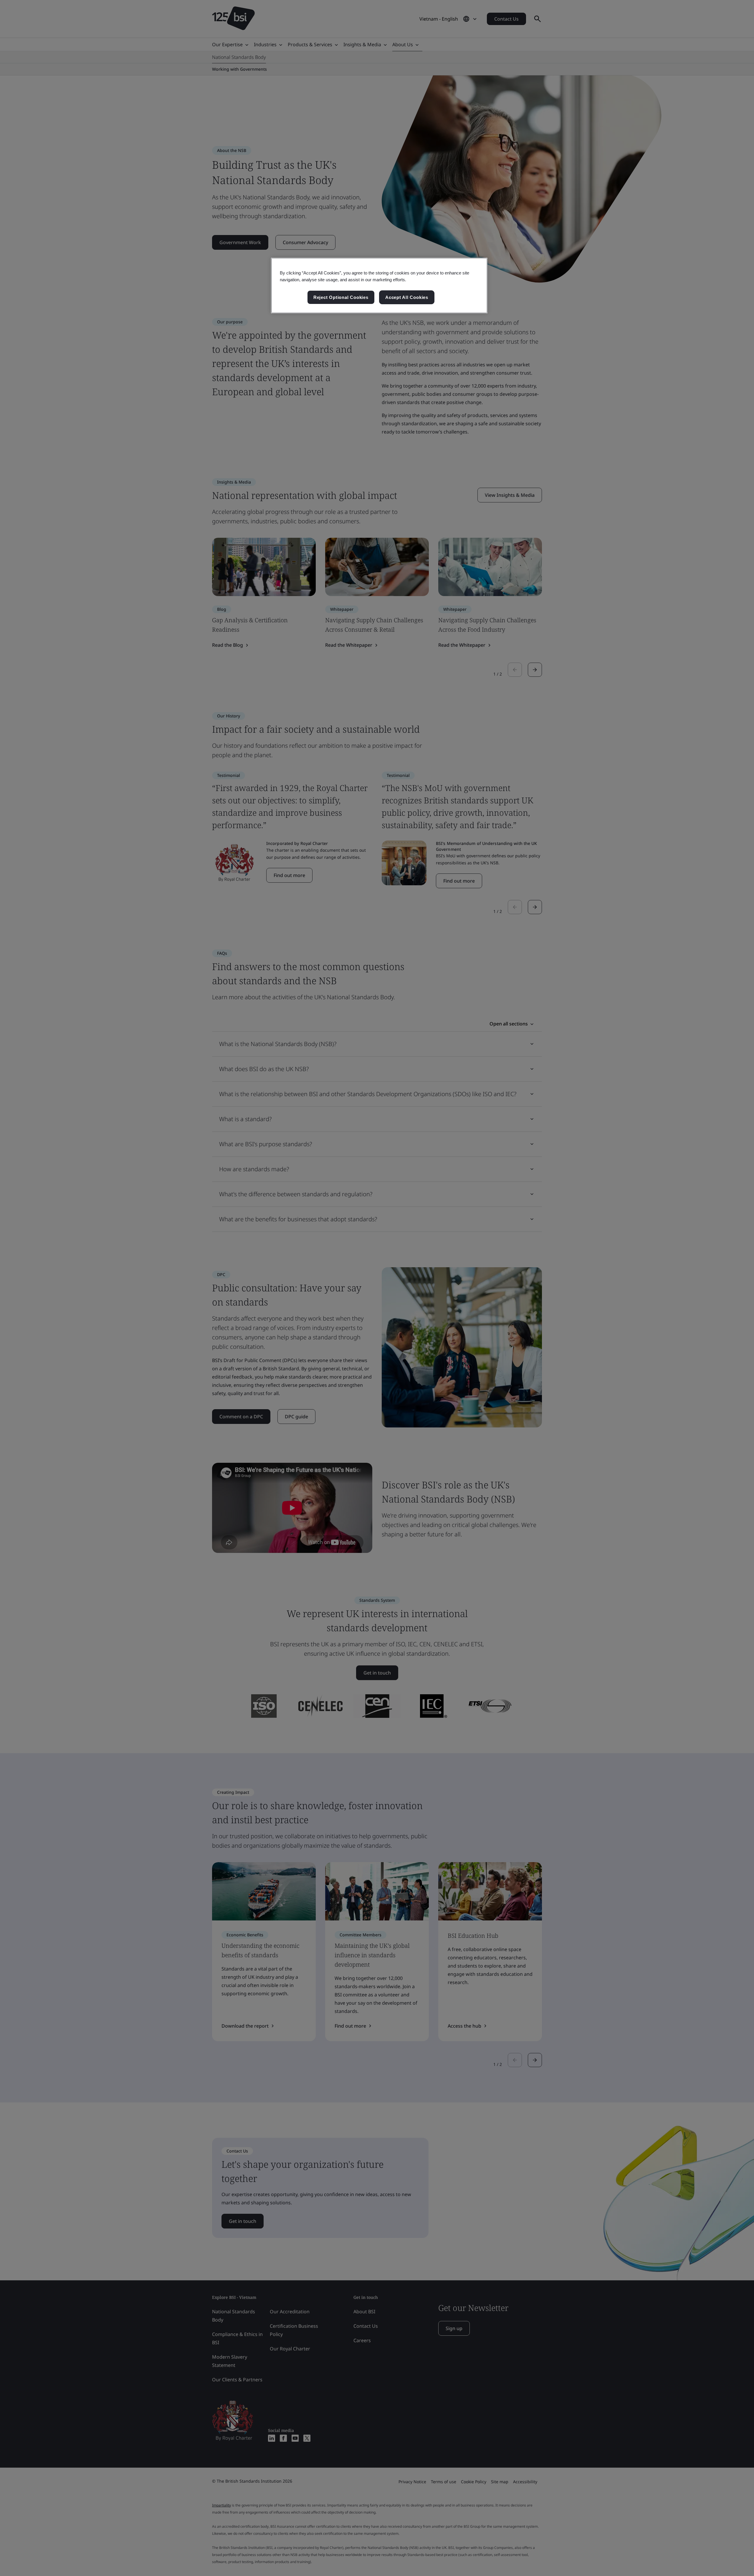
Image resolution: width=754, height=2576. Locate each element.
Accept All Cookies (407, 297)
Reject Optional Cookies (341, 297)
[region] (379, 286)
